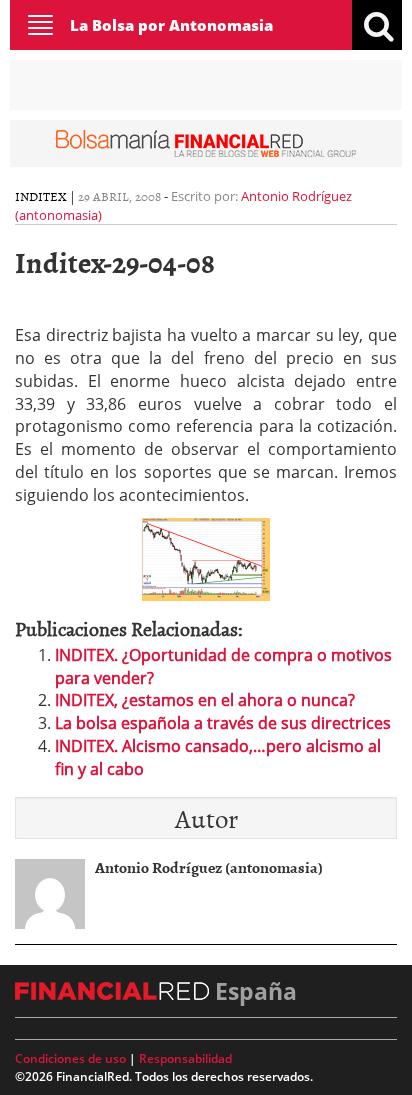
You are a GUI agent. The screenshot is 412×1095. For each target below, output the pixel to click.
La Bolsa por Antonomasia (171, 25)
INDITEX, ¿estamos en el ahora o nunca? (205, 700)
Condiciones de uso (70, 1058)
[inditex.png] (206, 558)
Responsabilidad (185, 1058)
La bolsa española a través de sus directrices (223, 723)
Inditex (41, 196)
